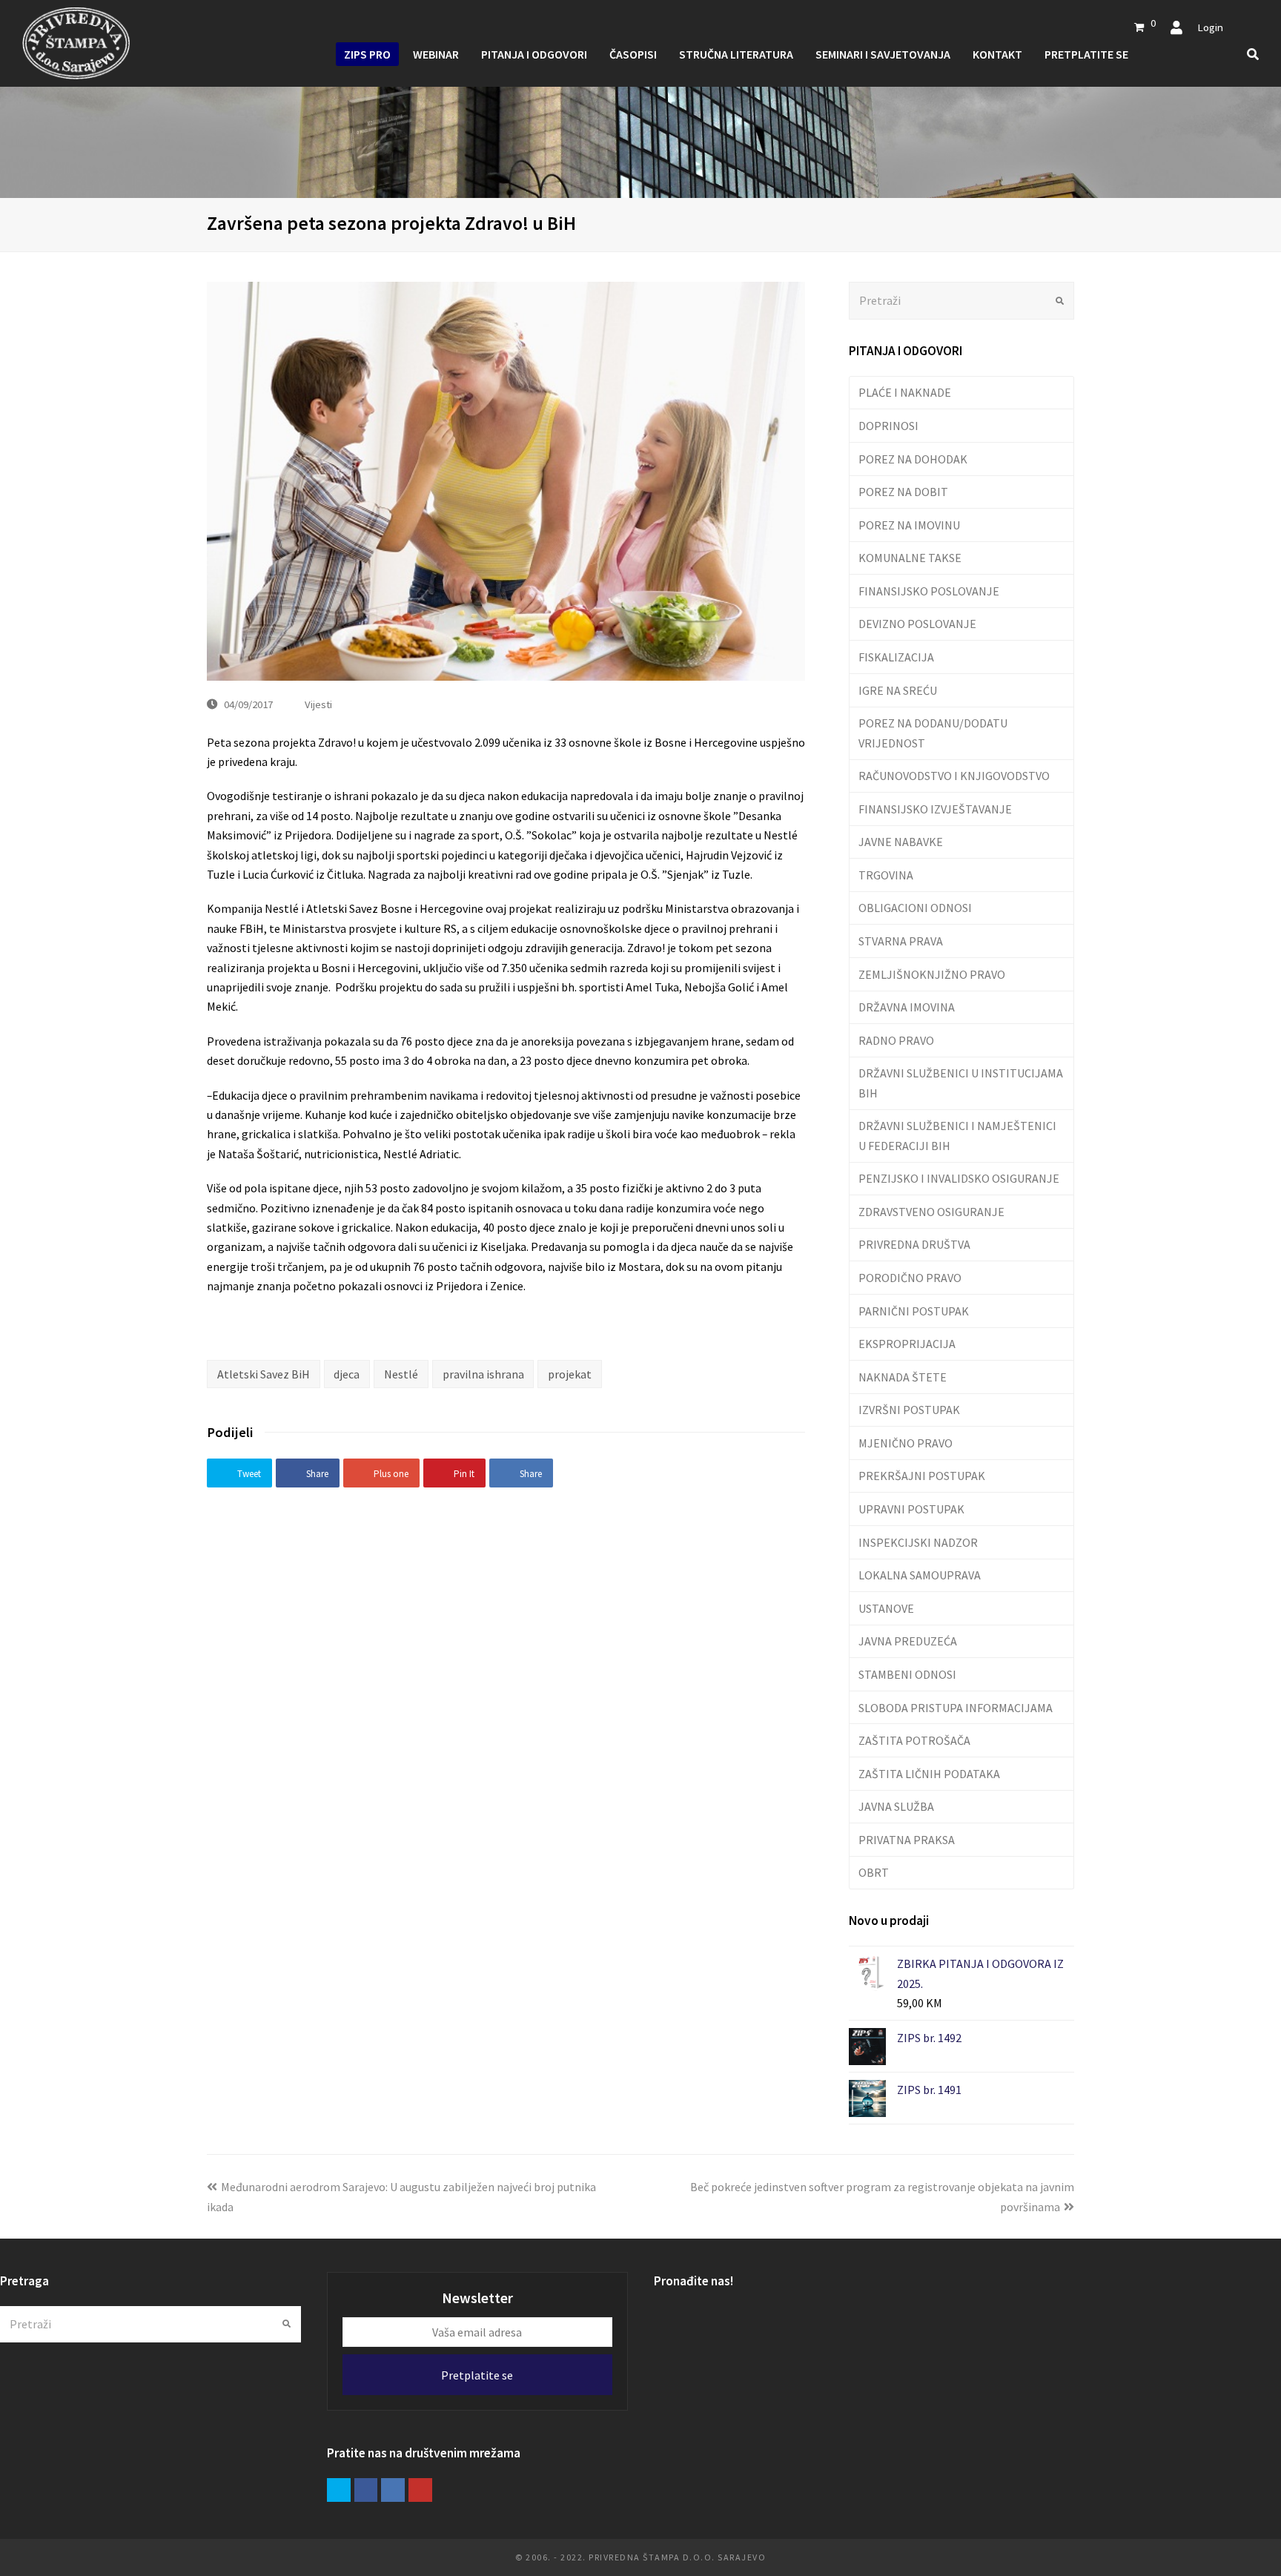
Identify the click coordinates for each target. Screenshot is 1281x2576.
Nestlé (401, 1374)
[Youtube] (420, 2490)
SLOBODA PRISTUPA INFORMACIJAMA (956, 1708)
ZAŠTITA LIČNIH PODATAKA (929, 1774)
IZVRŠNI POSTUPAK (909, 1410)
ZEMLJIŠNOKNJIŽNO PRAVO (932, 974)
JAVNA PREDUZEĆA (908, 1641)
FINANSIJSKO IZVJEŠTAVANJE (935, 809)
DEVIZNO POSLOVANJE (917, 624)
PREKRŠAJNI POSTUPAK (922, 1476)
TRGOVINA (886, 875)
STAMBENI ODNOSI (907, 1674)
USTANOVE (886, 1608)
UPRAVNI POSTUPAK (911, 1509)
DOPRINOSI (888, 426)
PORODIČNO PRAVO (910, 1278)
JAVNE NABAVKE (901, 842)
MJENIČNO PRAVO (906, 1443)
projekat (570, 1374)
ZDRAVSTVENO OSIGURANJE (931, 1212)
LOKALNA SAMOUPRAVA (920, 1575)
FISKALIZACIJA (896, 657)
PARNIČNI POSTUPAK (914, 1311)
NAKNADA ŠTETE (903, 1377)
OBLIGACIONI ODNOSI (915, 908)
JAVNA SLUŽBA (896, 1806)
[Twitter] (339, 2490)
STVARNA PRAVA (901, 941)
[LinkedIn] (393, 2490)
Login (1210, 27)
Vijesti (318, 704)
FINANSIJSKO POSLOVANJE (929, 591)
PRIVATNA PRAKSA (907, 1840)
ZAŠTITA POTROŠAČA (914, 1740)
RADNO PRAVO (896, 1040)
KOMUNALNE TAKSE (910, 558)
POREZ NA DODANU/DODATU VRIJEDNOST (933, 733)
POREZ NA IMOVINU (909, 525)
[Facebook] (366, 2490)
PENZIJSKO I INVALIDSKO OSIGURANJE (959, 1178)
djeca (347, 1374)
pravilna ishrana (483, 1374)
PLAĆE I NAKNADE (905, 392)
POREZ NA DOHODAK (913, 459)
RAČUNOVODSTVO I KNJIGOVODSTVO (954, 776)
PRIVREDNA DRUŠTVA (914, 1244)
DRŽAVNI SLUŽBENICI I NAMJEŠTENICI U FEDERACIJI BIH (957, 1135)
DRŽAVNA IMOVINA (907, 1007)
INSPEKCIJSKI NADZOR (918, 1542)
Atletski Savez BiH (264, 1374)
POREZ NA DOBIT (903, 492)
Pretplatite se (477, 2375)
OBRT (874, 1872)
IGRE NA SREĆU (898, 690)
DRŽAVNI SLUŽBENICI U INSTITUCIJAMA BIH (961, 1083)
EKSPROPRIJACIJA (907, 1344)
